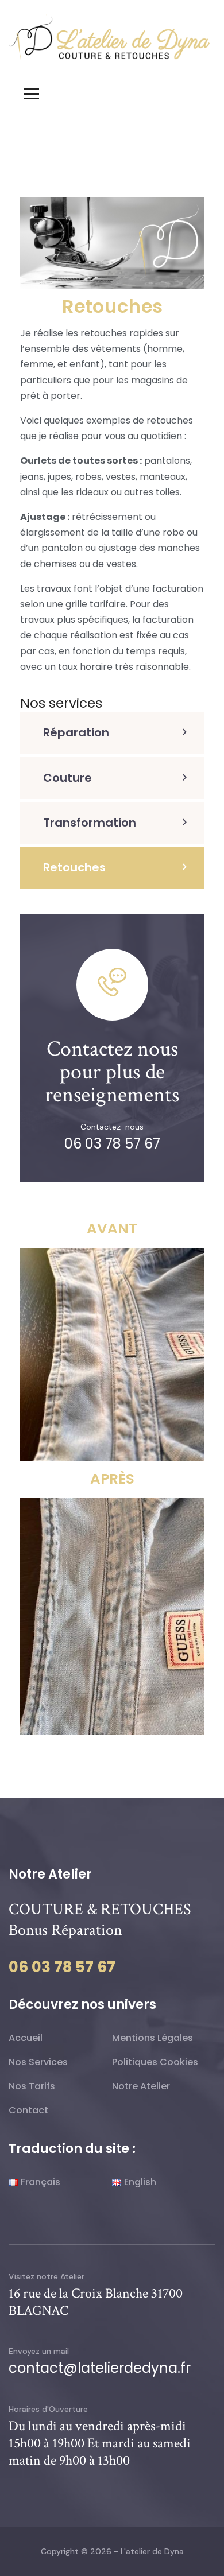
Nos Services (38, 2062)
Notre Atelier (141, 2086)
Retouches (74, 867)
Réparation (76, 732)
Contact (28, 2110)
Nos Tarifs (32, 2086)
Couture (67, 778)
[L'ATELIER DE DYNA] (109, 36)
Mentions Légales (152, 2038)
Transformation (90, 823)
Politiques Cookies (155, 2062)
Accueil (26, 2038)
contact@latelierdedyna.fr (100, 2368)
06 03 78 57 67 (112, 1144)
